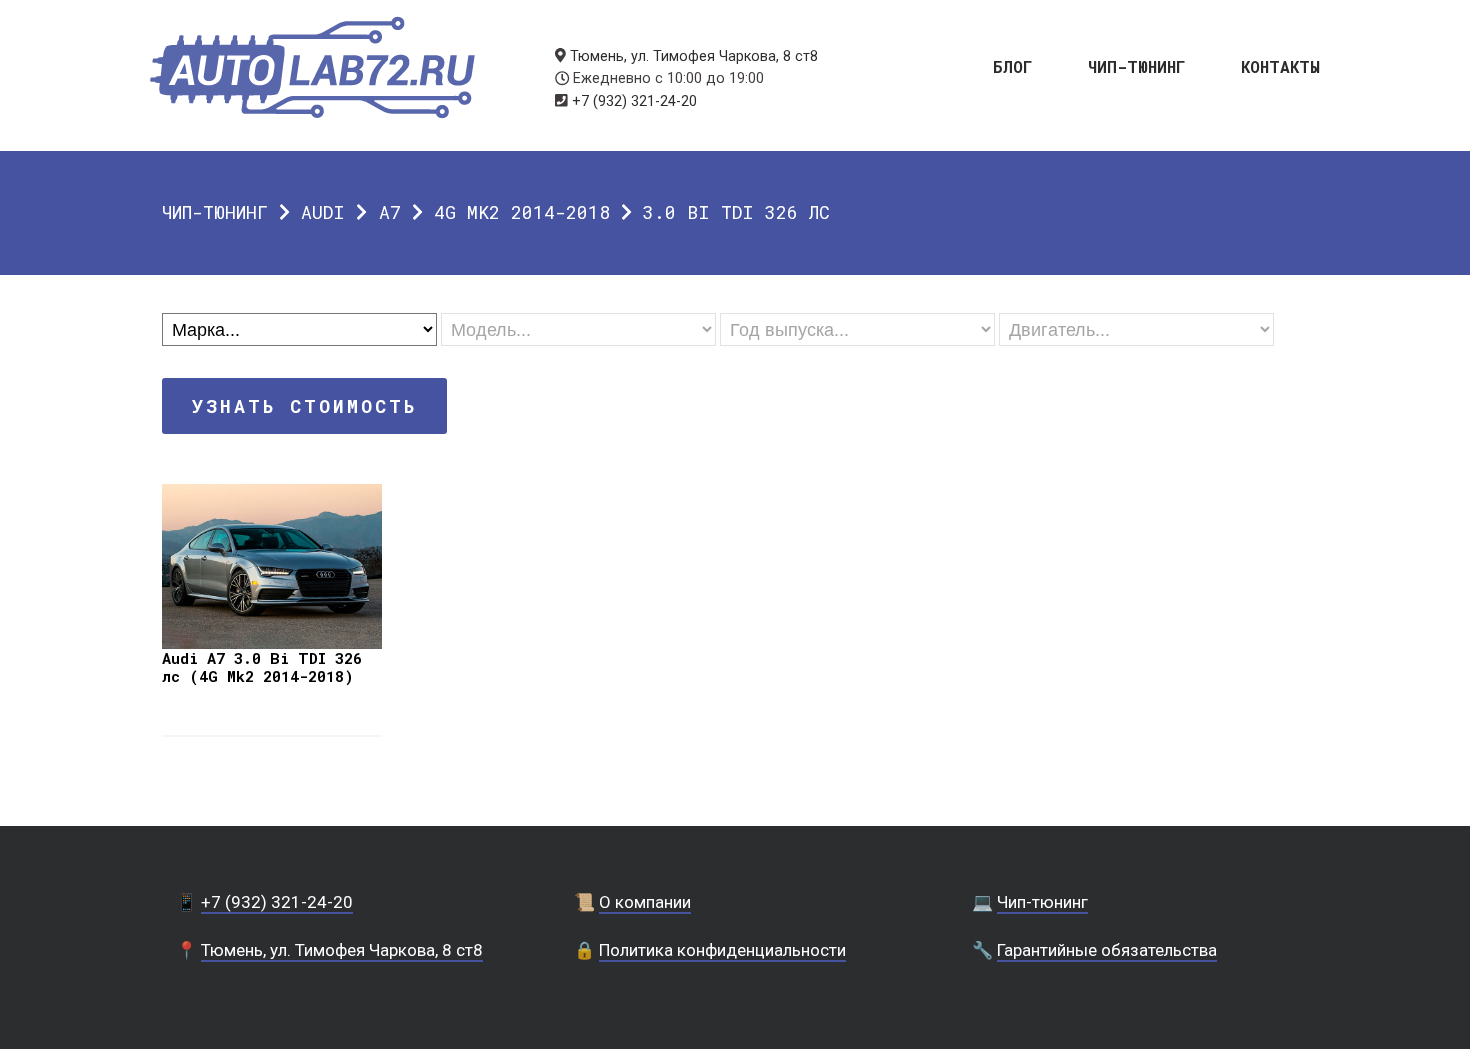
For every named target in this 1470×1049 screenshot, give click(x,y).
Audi (323, 212)
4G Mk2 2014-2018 (522, 212)
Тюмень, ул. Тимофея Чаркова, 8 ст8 (694, 56)
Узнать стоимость (304, 406)
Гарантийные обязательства (1107, 950)
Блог (1013, 65)
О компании (645, 902)
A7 (390, 212)
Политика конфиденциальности (722, 950)
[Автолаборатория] (312, 67)
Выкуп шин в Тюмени (735, 1038)
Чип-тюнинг (1137, 65)
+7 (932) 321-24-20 (634, 101)
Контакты (1280, 65)
